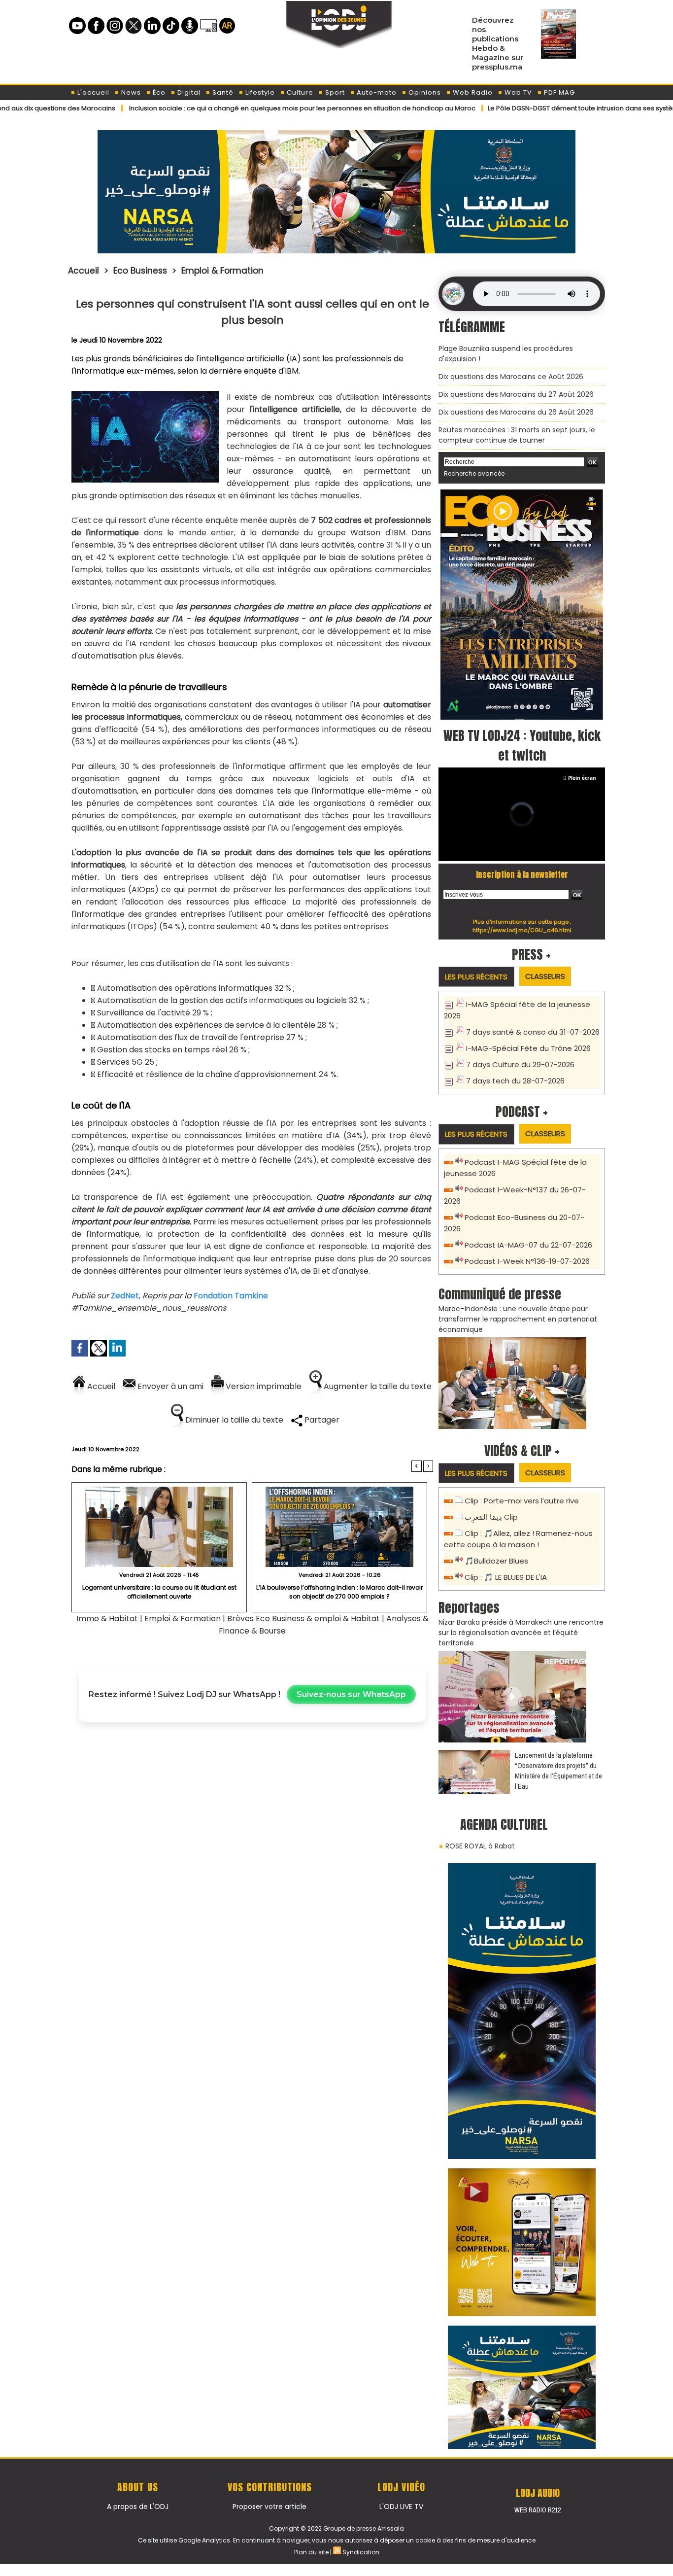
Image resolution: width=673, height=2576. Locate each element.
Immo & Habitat (107, 1619)
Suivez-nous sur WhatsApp (351, 1694)
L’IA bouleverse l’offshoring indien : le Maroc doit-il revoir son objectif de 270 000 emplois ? (339, 1592)
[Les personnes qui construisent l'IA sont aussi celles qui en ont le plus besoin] (145, 394)
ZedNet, (126, 1296)
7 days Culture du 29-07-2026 (520, 1064)
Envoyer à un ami (169, 1386)
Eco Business (140, 271)
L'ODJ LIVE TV (401, 2506)
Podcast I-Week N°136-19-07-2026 (527, 1261)
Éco (158, 92)
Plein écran (582, 778)
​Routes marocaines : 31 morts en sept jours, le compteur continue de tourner (517, 435)
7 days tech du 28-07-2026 (515, 1081)
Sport (334, 92)
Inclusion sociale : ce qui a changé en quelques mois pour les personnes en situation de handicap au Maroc (227, 108)
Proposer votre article (269, 2506)
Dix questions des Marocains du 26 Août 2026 (516, 412)
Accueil (84, 271)
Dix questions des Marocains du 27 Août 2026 (516, 394)
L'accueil (92, 92)
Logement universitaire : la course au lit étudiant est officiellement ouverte (159, 1592)
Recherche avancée (474, 473)
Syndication (361, 2552)
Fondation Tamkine (232, 1296)
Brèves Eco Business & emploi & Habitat (303, 1619)
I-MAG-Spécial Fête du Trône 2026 (528, 1048)
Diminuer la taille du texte (233, 1420)
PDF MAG (558, 92)
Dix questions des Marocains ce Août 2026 (511, 377)
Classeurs (545, 976)
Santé (222, 92)
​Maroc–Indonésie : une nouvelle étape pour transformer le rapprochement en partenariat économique (518, 1319)
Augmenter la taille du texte (377, 1386)
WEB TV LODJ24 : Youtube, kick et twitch (522, 745)
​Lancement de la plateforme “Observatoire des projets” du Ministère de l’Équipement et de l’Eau (558, 1771)
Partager (321, 1420)
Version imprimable (263, 1386)
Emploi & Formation (222, 271)
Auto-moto (376, 92)
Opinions (424, 92)
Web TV (517, 92)
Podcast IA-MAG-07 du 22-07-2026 (528, 1245)
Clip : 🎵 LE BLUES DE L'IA (506, 1577)
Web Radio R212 (538, 2510)
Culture (299, 92)
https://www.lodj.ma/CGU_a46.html (522, 930)
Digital (188, 92)
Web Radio (472, 92)
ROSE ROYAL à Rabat (480, 1846)
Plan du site (311, 2552)
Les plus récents (476, 977)
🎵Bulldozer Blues (496, 1561)
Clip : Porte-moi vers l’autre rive (522, 1501)
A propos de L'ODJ (138, 2506)
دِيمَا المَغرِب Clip (491, 1517)
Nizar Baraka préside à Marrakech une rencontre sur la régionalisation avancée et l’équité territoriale (521, 1633)
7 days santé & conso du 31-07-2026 (533, 1032)
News (130, 92)
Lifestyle (259, 92)
